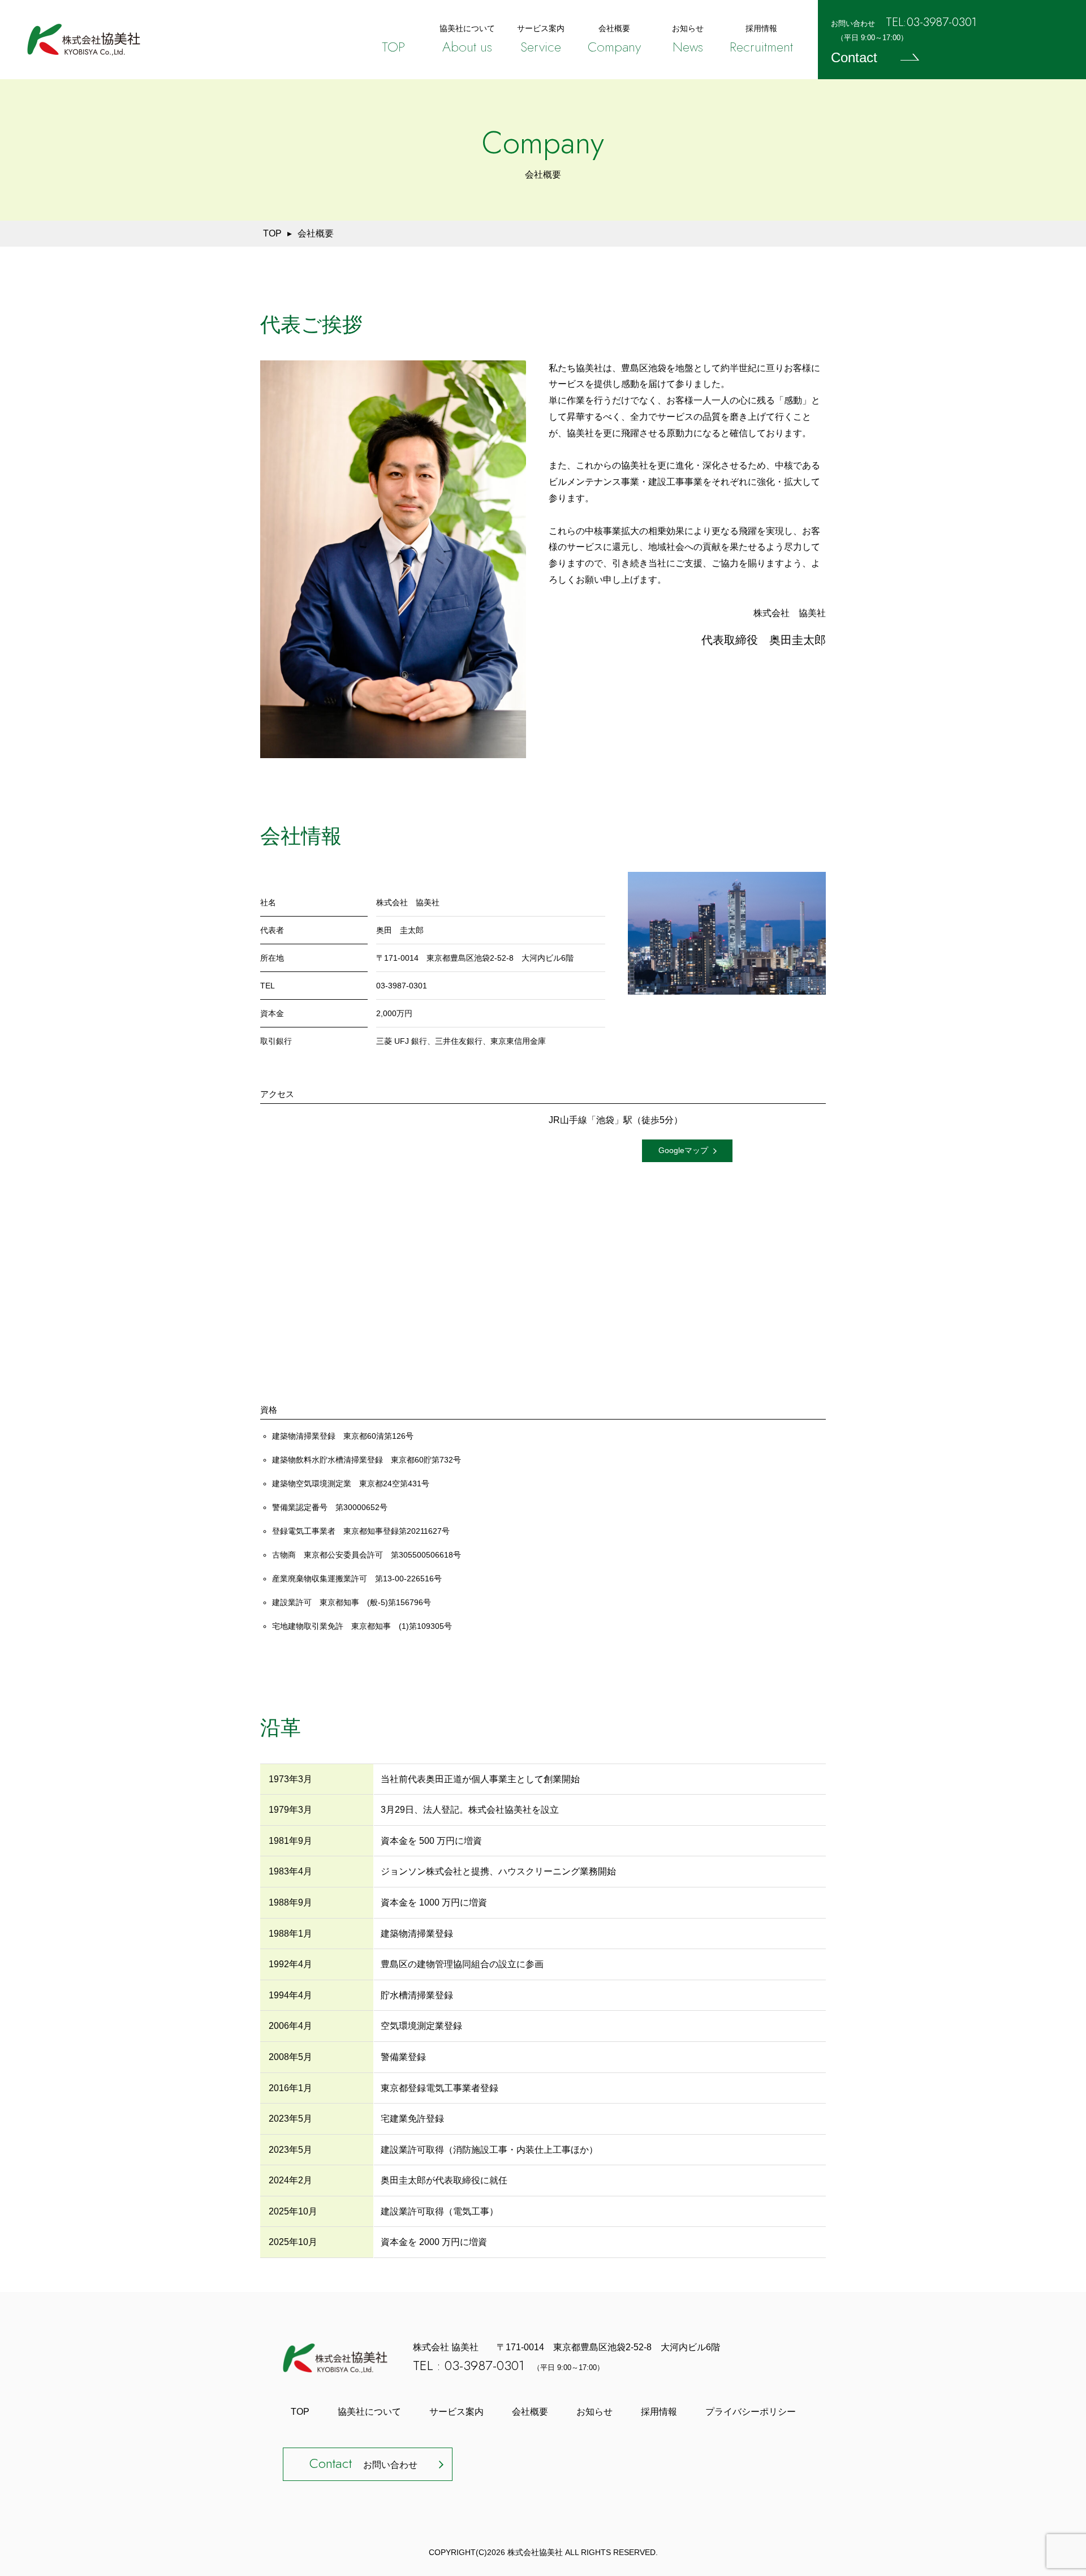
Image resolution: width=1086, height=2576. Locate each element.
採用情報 (659, 2412)
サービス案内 (456, 2412)
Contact (854, 57)
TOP (272, 233)
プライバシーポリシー (751, 2412)
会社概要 (530, 2412)
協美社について (369, 2412)
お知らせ (594, 2412)
